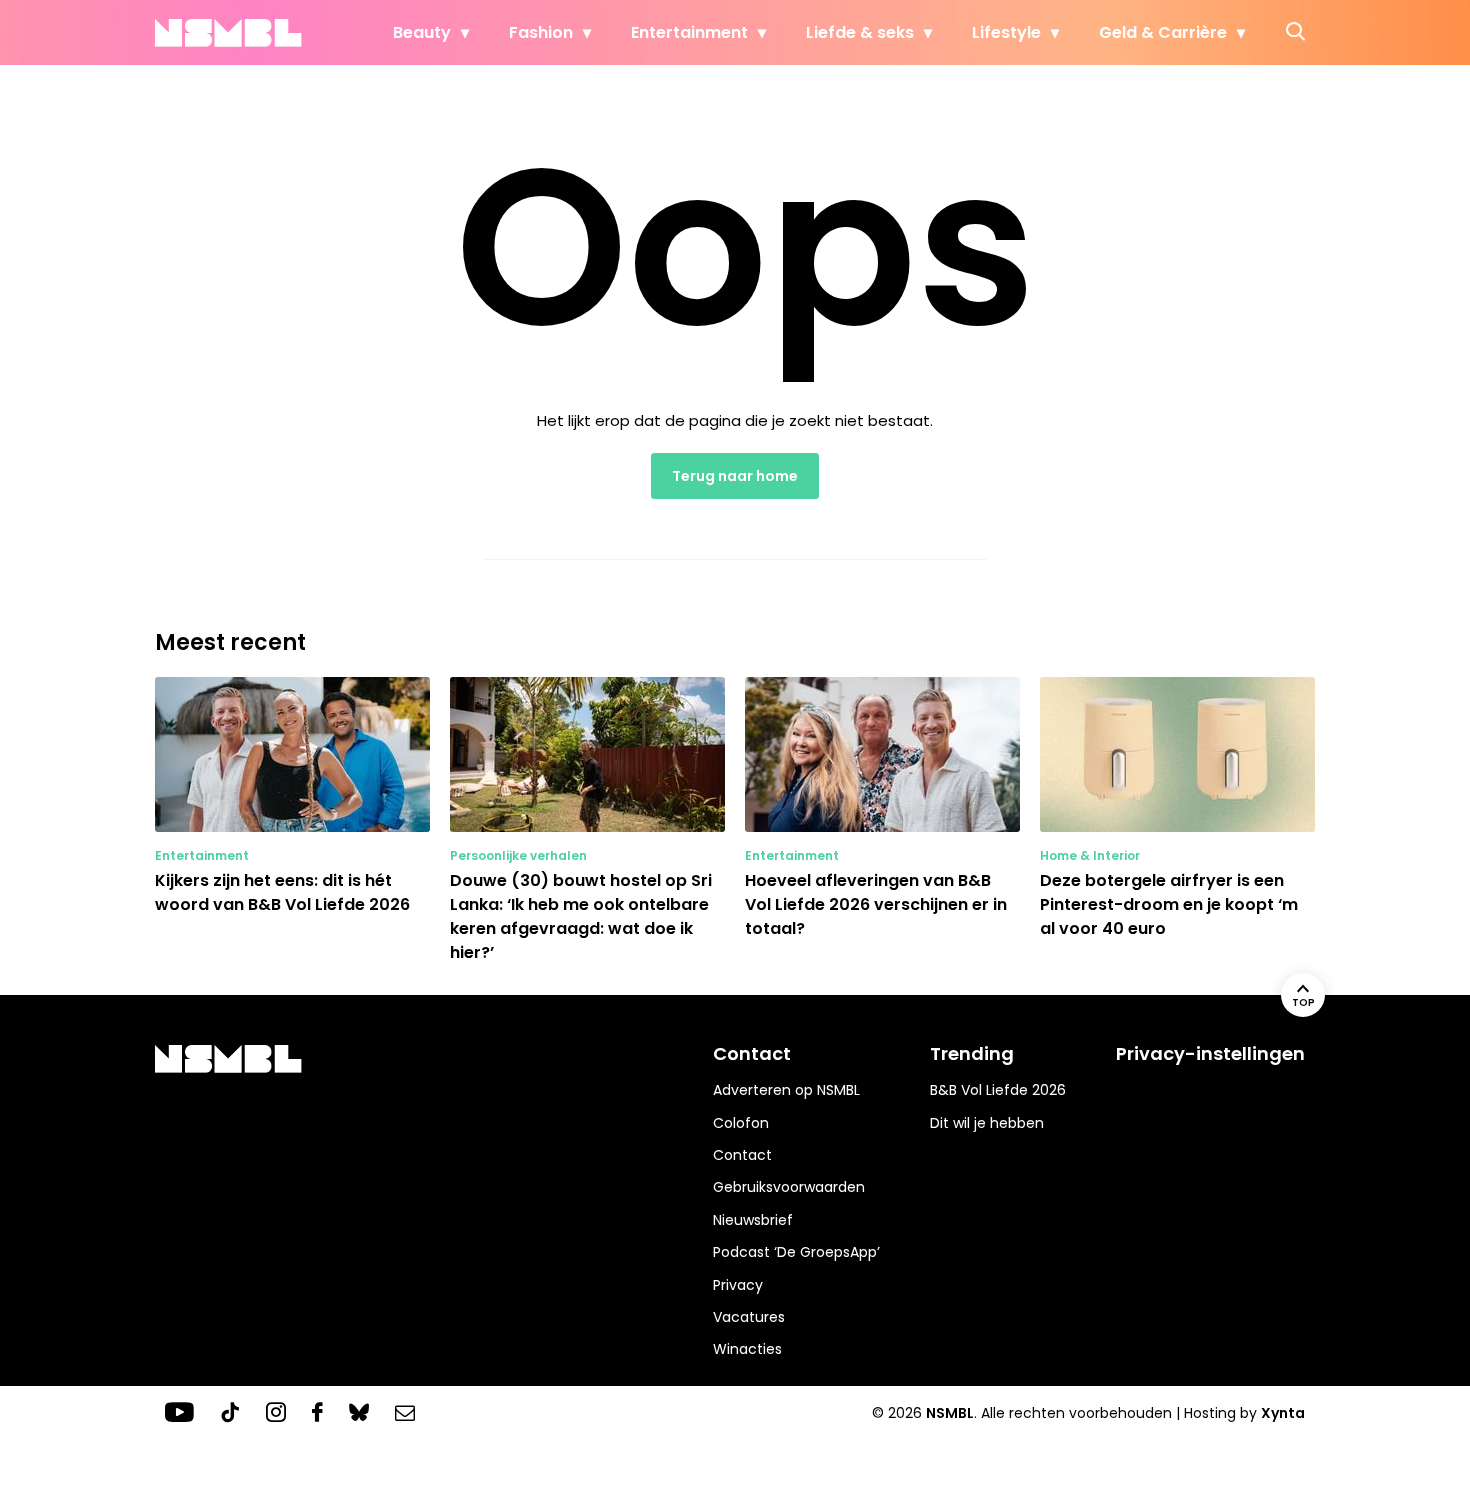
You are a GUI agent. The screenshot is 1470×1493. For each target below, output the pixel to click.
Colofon (741, 1123)
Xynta (1283, 1413)
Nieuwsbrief (753, 1220)
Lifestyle (1006, 32)
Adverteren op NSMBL (786, 1090)
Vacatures (749, 1317)
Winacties (747, 1349)
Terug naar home (735, 476)
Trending (972, 1053)
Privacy (738, 1285)
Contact (742, 1155)
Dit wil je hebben (987, 1123)
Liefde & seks (860, 32)
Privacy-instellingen (1210, 1053)
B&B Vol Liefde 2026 (998, 1090)
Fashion (541, 32)
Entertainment (689, 32)
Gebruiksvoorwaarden (789, 1187)
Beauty (422, 32)
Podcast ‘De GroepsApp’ (796, 1252)
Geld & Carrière (1163, 32)
